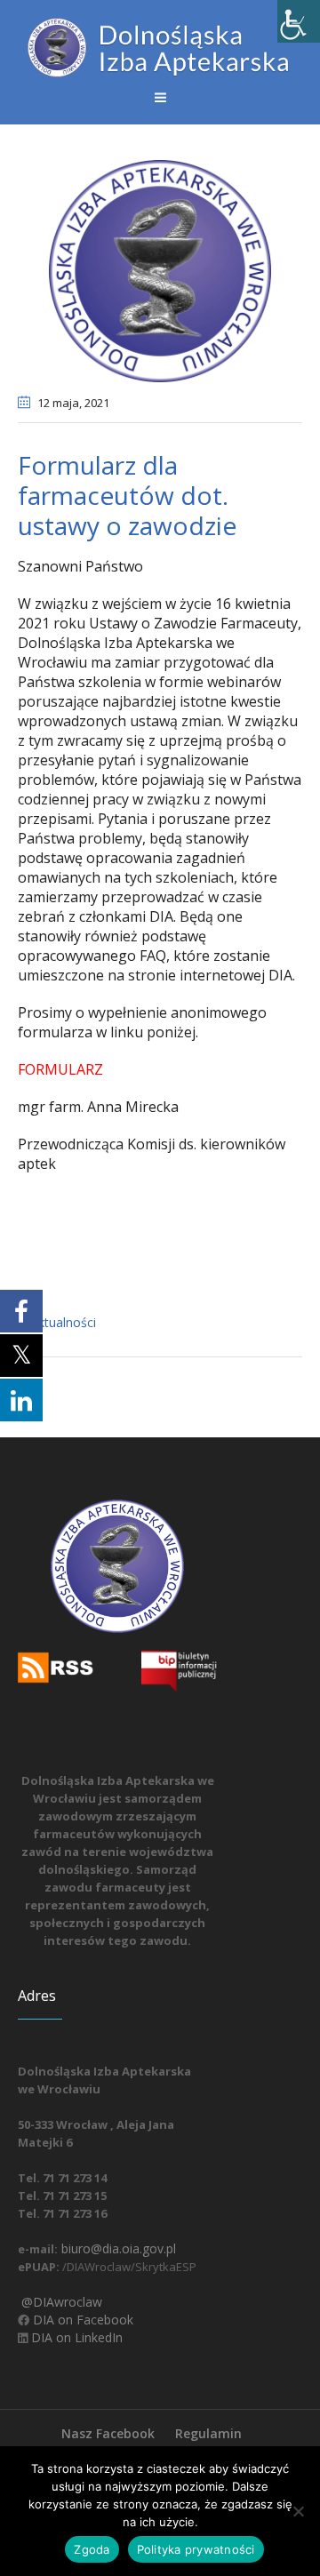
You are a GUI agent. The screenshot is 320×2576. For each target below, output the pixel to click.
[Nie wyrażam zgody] (298, 2511)
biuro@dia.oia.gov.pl (117, 2248)
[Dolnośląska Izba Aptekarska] (160, 48)
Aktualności (63, 1322)
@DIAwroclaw (60, 2302)
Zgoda (92, 2549)
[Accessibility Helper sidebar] (299, 21)
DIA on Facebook (81, 2320)
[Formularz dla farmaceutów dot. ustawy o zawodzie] (160, 269)
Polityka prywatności (196, 2549)
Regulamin (208, 2433)
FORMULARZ (62, 1069)
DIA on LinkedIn (75, 2337)
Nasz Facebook (108, 2433)
